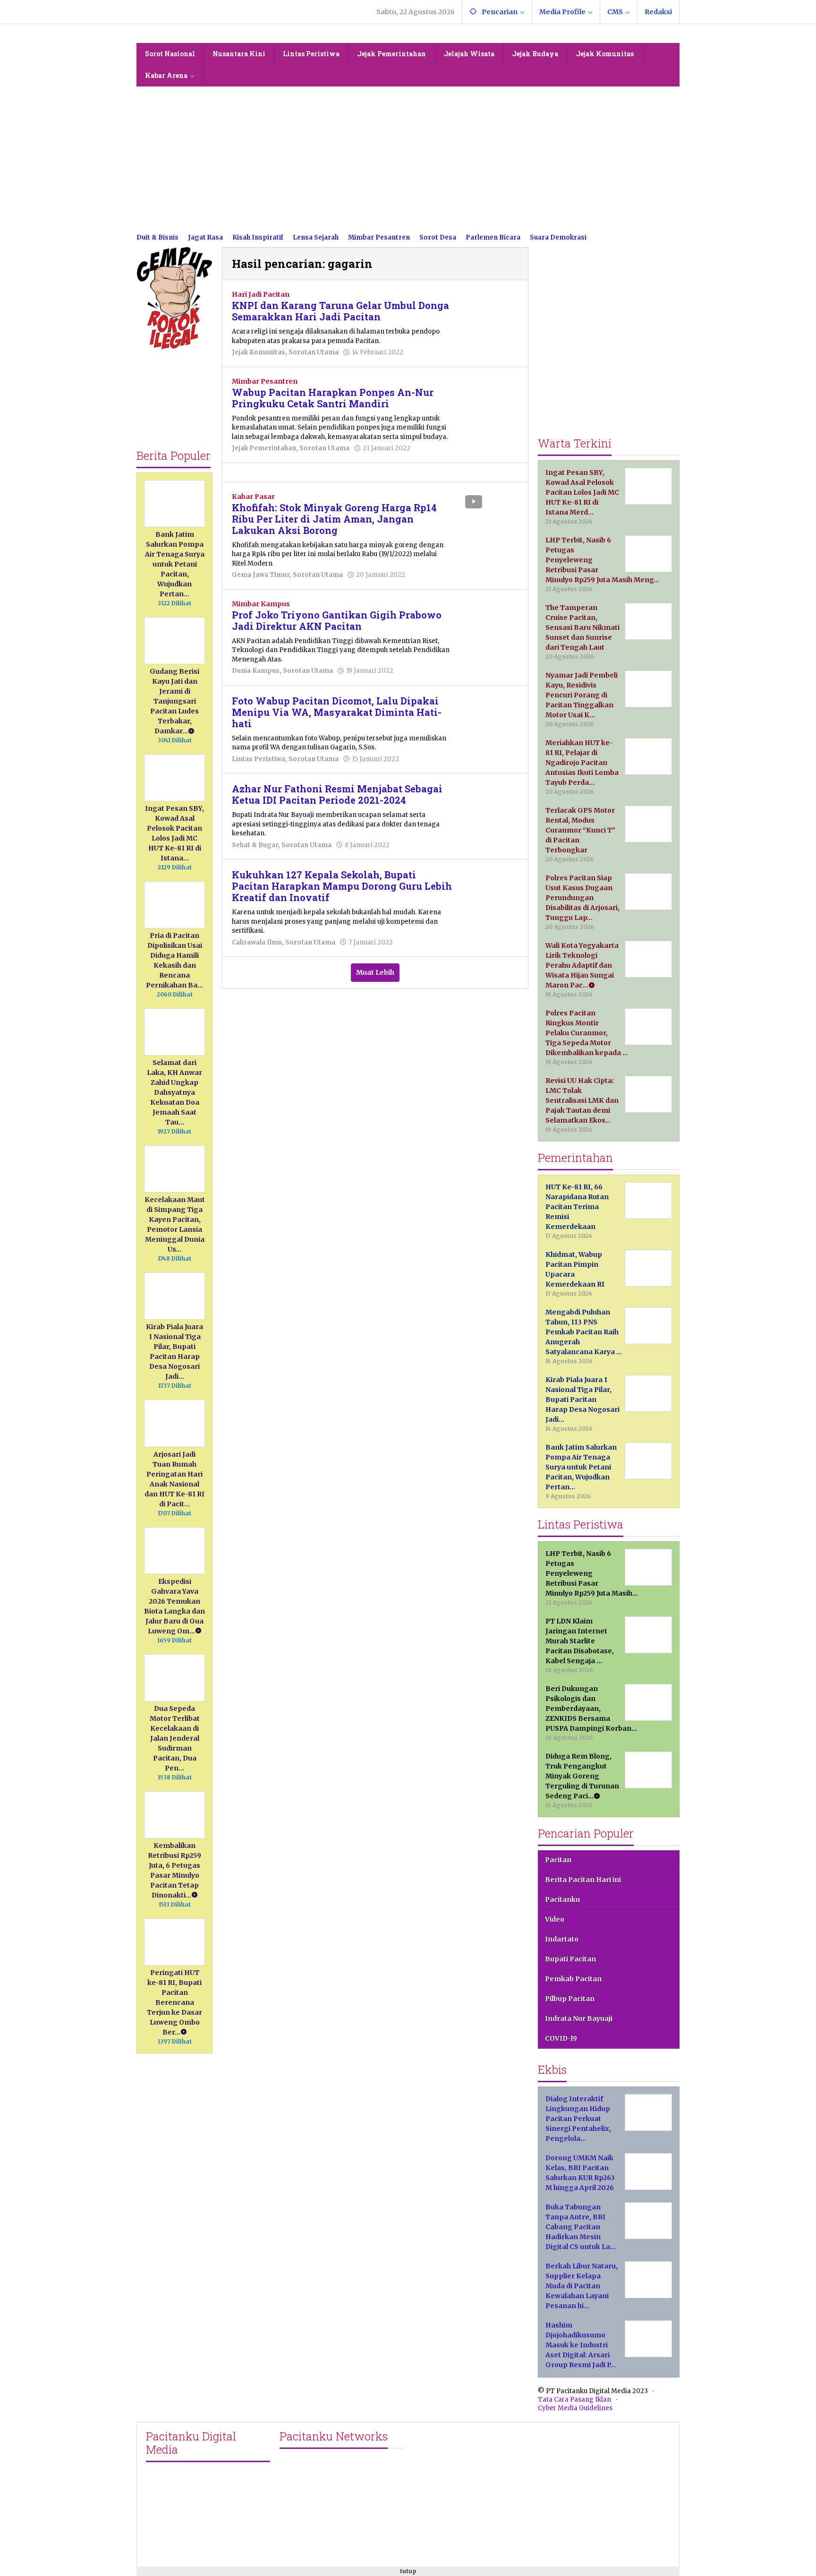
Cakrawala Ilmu (257, 942)
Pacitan (558, 1860)
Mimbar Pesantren (265, 381)
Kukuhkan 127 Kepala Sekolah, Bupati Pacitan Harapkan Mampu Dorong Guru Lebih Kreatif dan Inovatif (342, 886)
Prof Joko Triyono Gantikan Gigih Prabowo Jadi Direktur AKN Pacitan (337, 620)
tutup (408, 2571)
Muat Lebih (375, 972)
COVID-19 (561, 2038)
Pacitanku (562, 1899)
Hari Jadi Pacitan (261, 294)
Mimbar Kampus (261, 604)
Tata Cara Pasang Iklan (574, 2400)
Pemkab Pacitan (573, 1979)
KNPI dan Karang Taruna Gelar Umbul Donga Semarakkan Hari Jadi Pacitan (340, 311)
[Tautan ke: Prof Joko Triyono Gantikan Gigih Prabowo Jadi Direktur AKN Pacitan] (490, 619)
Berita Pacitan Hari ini (583, 1880)
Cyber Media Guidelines (575, 2408)
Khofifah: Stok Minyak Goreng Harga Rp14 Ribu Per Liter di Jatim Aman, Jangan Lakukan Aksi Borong (334, 519)
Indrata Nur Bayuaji (579, 2018)
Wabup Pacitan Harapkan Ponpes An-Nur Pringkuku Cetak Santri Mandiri (333, 398)
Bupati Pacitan (570, 1959)
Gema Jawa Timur (261, 575)
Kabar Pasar (253, 497)
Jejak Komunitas (259, 352)
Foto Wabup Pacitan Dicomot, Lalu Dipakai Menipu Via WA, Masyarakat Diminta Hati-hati (337, 712)
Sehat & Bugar (255, 845)
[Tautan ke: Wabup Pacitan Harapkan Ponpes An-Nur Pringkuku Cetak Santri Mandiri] (490, 397)
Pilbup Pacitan (570, 1999)
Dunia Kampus (256, 671)
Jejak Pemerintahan (264, 448)
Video (555, 1919)
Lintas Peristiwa (259, 759)
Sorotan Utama (314, 352)
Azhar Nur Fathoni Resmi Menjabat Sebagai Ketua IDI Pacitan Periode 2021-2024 (337, 794)
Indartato (562, 1939)
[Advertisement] (408, 157)
